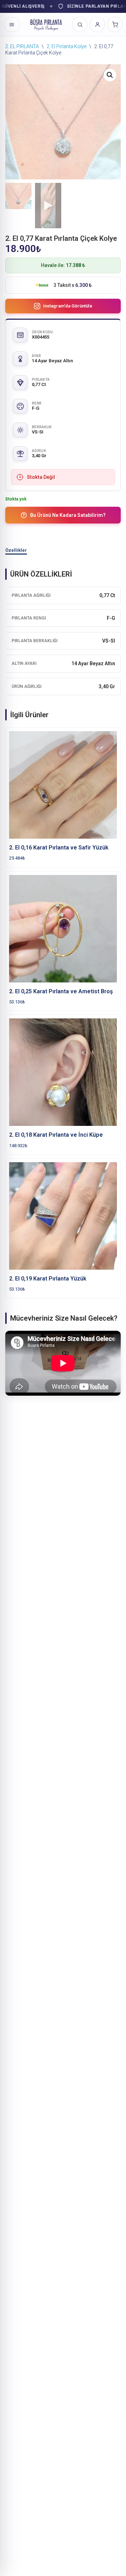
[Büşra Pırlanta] (46, 24)
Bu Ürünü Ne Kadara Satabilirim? (68, 515)
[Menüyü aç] (12, 24)
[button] (110, 75)
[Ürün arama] (80, 24)
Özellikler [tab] (16, 550)
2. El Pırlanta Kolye (66, 46)
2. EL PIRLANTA (22, 46)
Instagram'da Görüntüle (68, 306)
